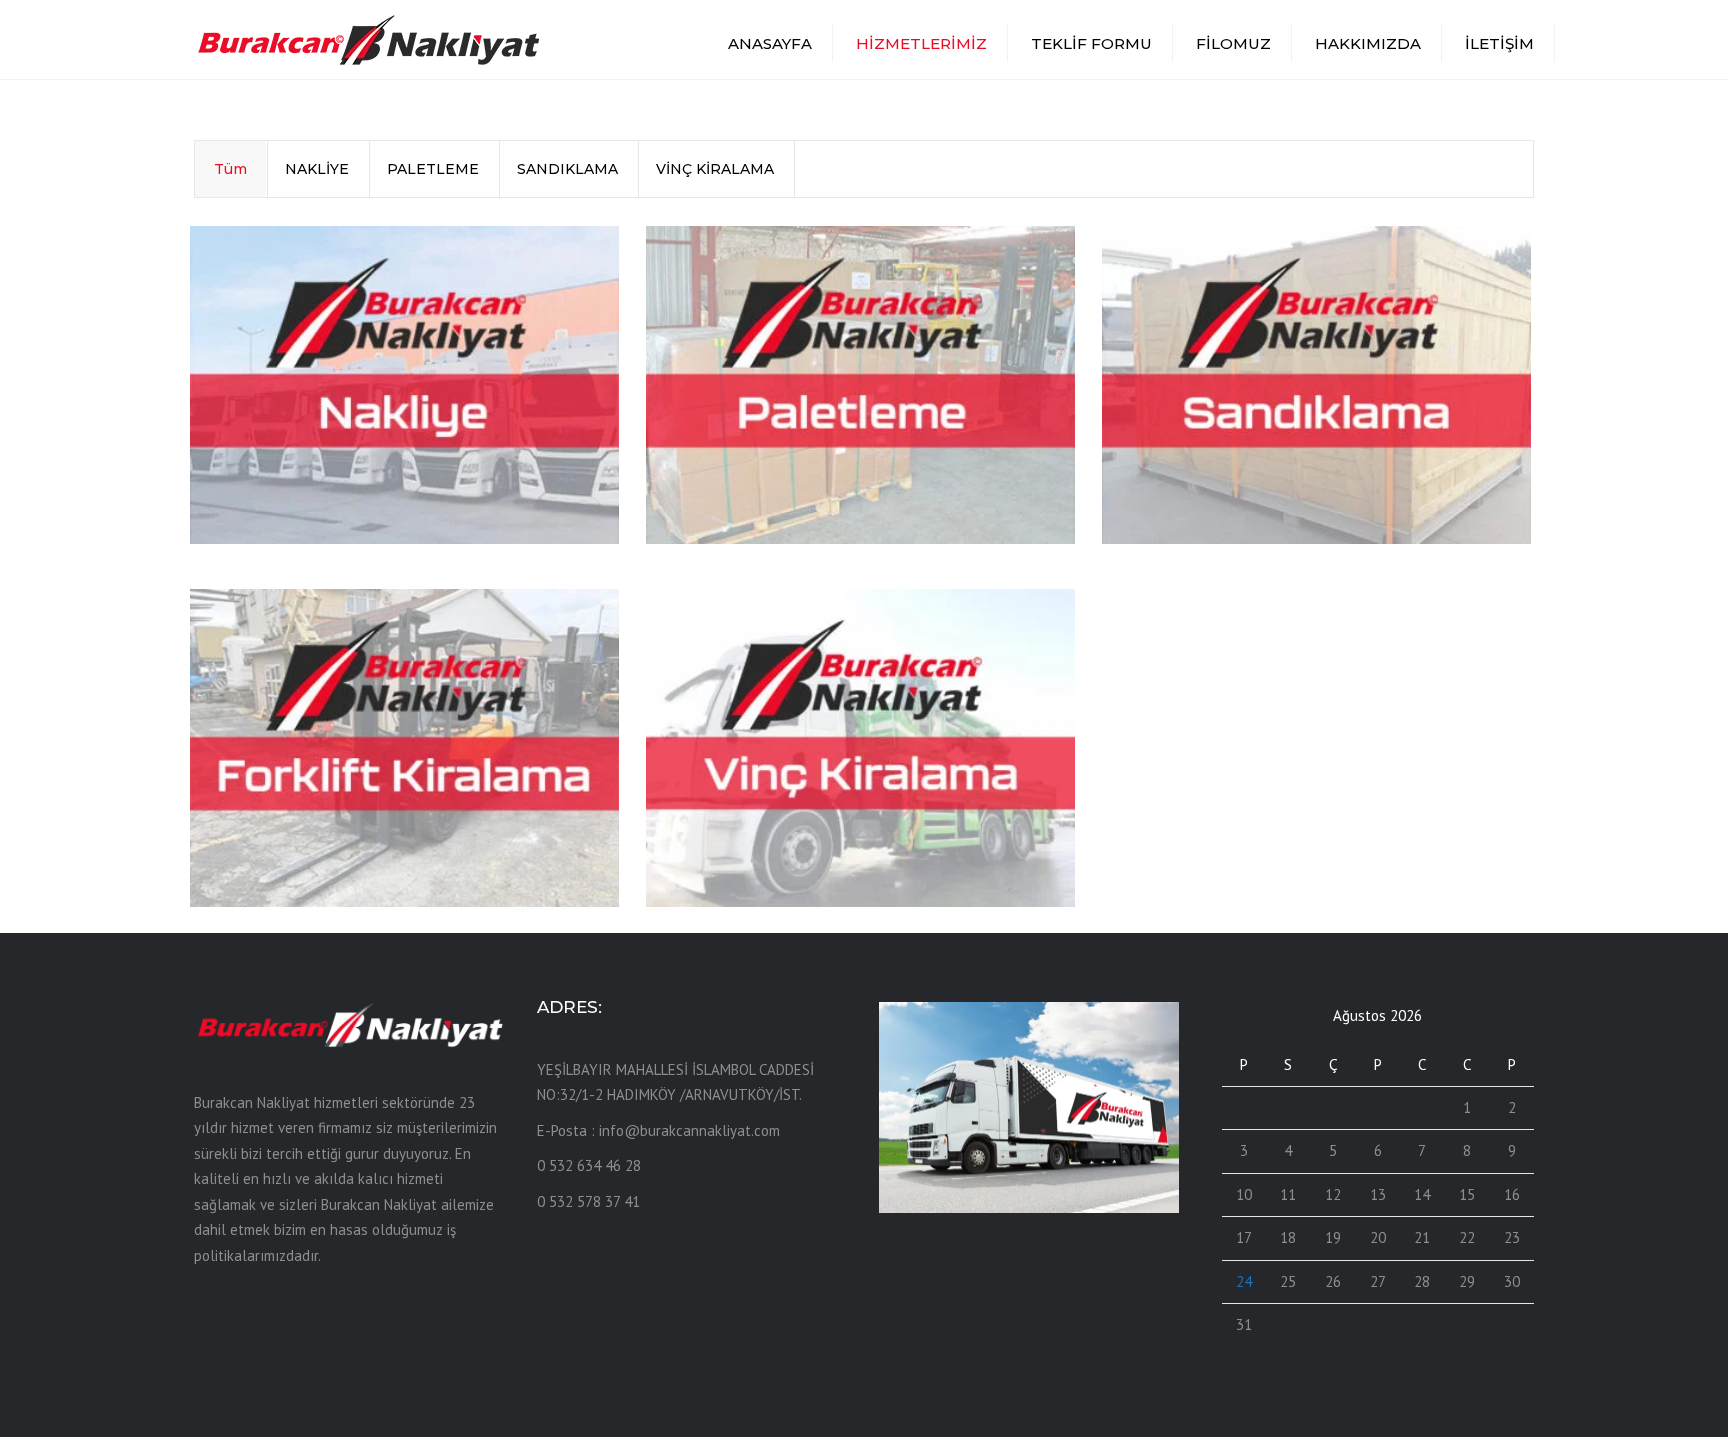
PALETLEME (433, 169)
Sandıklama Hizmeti (1221, 463)
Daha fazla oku (281, 506)
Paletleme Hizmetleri (771, 463)
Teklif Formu (1091, 43)
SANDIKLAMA (567, 169)
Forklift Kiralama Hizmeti (332, 826)
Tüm (230, 169)
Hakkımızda (1368, 43)
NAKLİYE (317, 169)
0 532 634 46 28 (589, 1165)
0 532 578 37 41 (588, 1201)
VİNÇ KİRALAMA (715, 169)
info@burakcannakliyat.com (689, 1130)
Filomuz (1233, 43)
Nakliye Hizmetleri (301, 463)
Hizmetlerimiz (921, 43)
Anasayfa (770, 43)
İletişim (1499, 43)
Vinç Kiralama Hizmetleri (787, 826)
